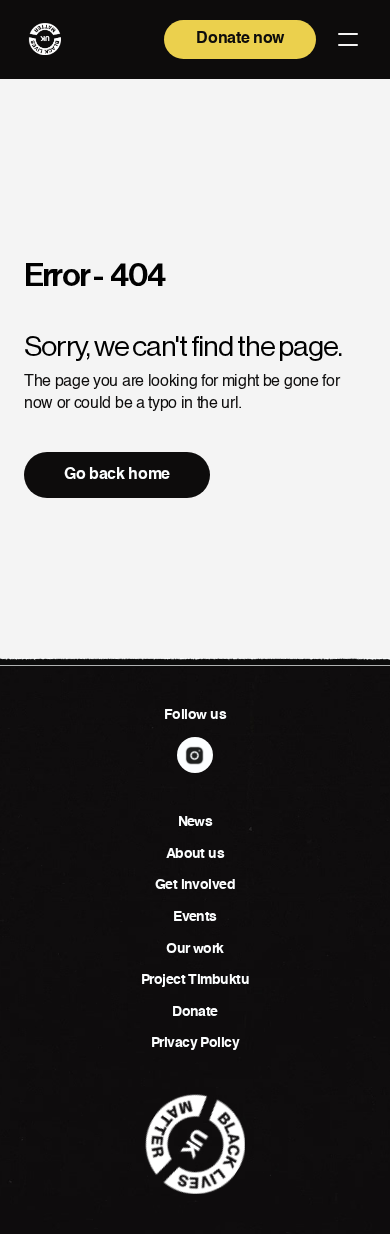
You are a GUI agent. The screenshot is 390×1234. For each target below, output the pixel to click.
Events (195, 917)
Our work (195, 949)
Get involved (195, 885)
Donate (195, 1012)
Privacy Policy (195, 1043)
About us (195, 854)
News (195, 822)
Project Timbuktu (195, 980)
